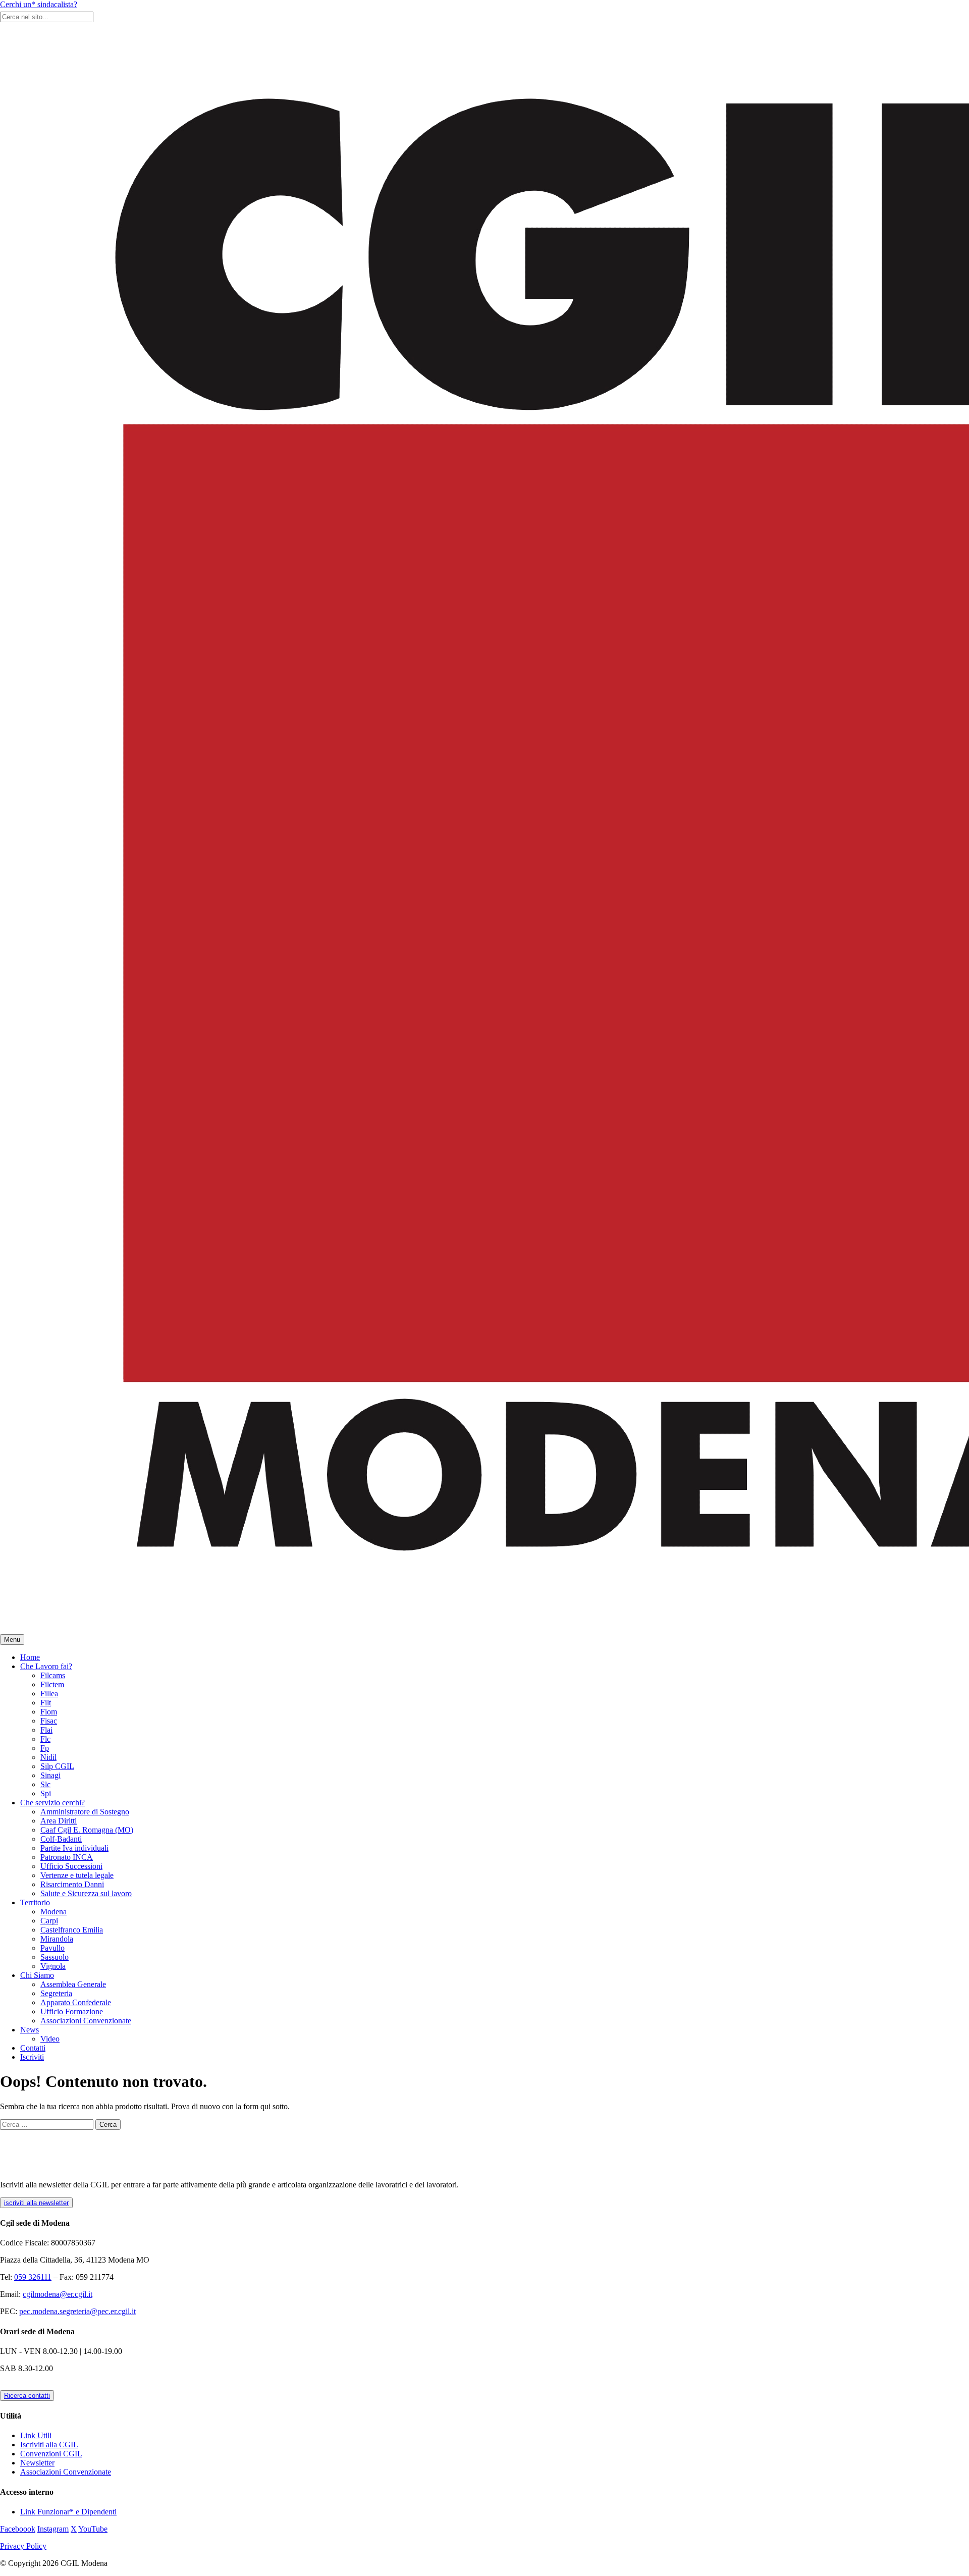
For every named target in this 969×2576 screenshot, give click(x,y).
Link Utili (36, 2435)
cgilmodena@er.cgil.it (58, 2294)
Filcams (53, 1675)
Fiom (49, 1712)
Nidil (48, 1757)
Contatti (33, 2048)
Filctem (52, 1684)
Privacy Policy (23, 2546)
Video (50, 2039)
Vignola (53, 1966)
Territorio (35, 1902)
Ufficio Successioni (71, 1866)
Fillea (49, 1694)
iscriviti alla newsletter (36, 2203)
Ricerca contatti (27, 2396)
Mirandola (57, 1939)
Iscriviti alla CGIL (49, 2445)
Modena (53, 1912)
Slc (45, 1784)
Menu (12, 1640)
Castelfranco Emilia (72, 1930)
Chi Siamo (37, 1975)
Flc (45, 1739)
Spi (46, 1793)
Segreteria (56, 1993)
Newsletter (37, 2463)
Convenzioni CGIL (51, 2454)
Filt (46, 1703)
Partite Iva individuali (74, 1848)
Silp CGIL (57, 1766)
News (30, 2030)
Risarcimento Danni (72, 1884)
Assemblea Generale (73, 1984)
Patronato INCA (67, 1857)
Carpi (49, 1921)
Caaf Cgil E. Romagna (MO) (87, 1830)
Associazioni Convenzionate (86, 2021)
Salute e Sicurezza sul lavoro (86, 1893)
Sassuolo (55, 1957)
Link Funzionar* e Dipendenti (68, 2512)
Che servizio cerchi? (52, 1803)
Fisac (49, 1721)
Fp (45, 1748)
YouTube (93, 2529)
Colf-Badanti (61, 1839)
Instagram (53, 2529)
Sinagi (50, 1775)
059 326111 (33, 2277)
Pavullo (52, 1948)
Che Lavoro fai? (46, 1666)
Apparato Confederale (76, 2002)
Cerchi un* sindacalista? (39, 4)
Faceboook (18, 2529)
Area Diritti (59, 1821)
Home (30, 1657)
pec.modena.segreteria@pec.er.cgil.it (77, 2311)
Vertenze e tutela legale (77, 1875)
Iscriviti (32, 2057)
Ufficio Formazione (72, 2011)
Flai (46, 1730)
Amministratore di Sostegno (85, 1812)
